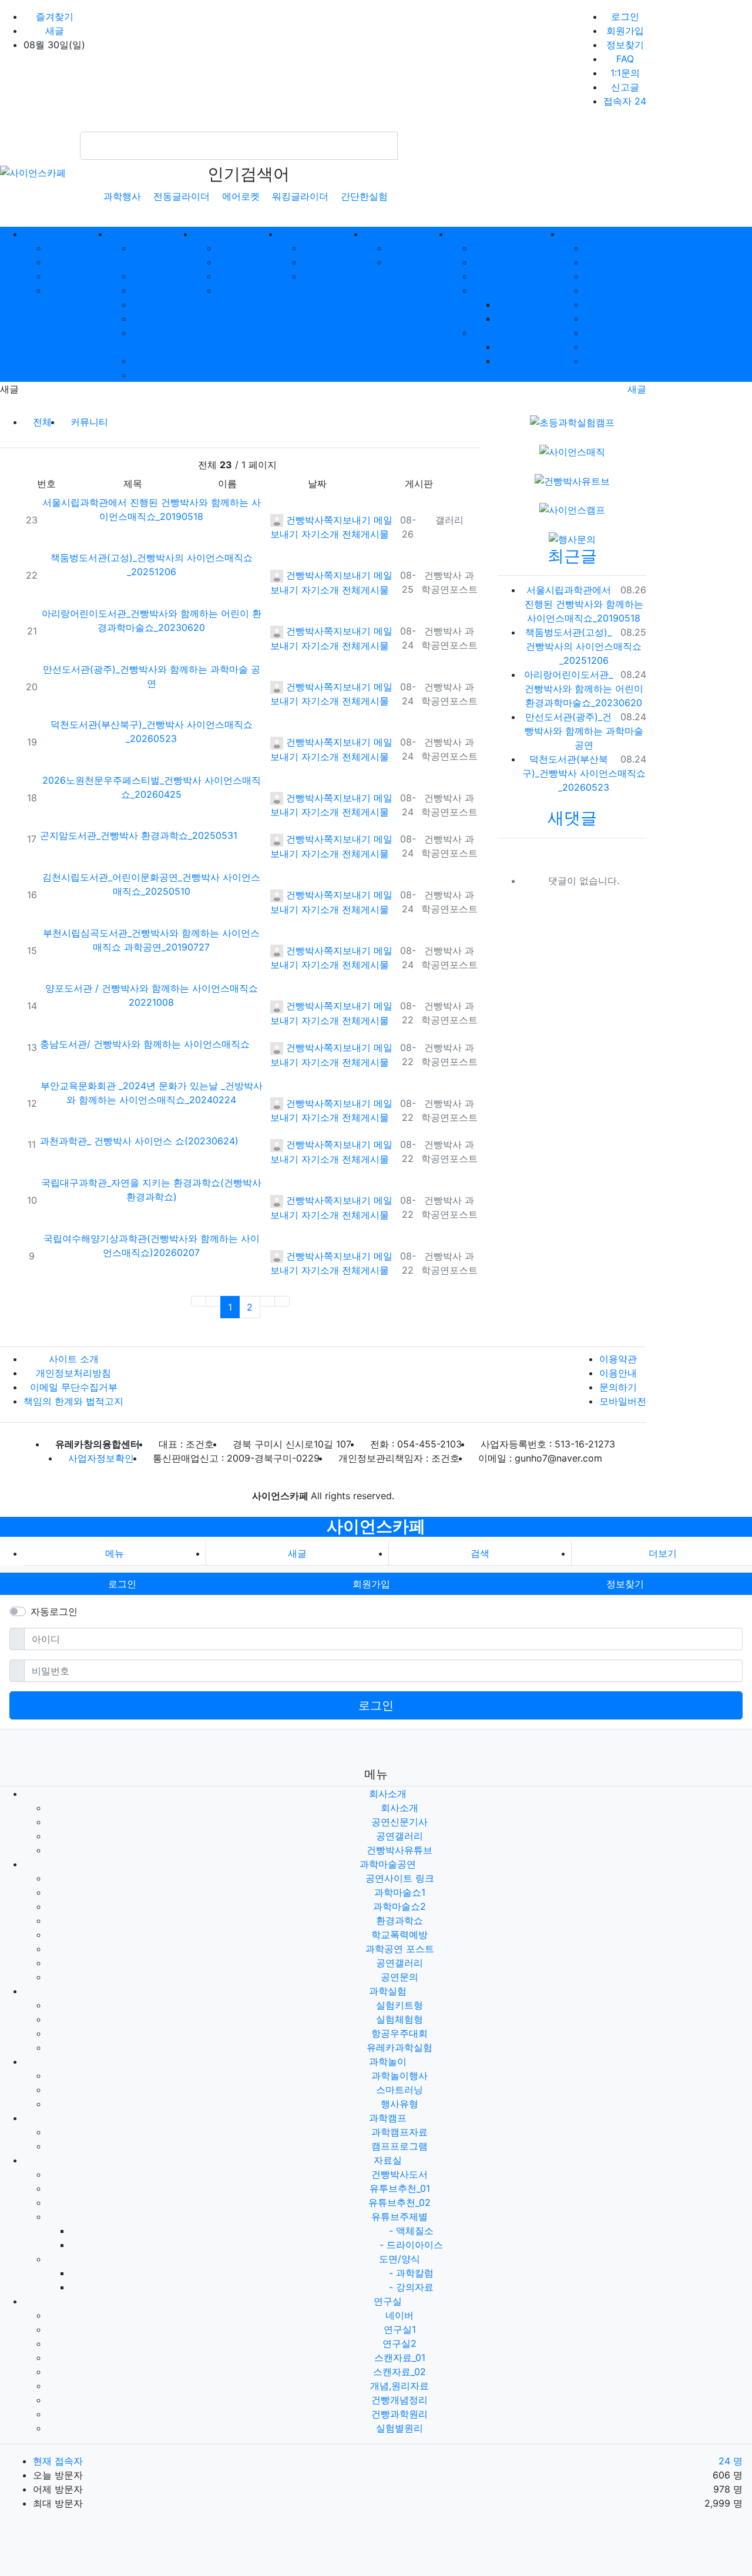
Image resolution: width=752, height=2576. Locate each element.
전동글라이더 (182, 196)
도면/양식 (517, 333)
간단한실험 (364, 196)
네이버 (616, 248)
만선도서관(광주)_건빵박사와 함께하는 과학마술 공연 (584, 731)
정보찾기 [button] (625, 1584)
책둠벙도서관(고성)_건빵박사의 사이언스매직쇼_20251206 (583, 646)
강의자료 (529, 361)
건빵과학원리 (616, 347)
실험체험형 (249, 262)
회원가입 (625, 31)
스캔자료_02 (616, 304)
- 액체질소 (411, 2231)
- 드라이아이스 (411, 2245)
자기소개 (320, 534)
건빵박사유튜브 (399, 1850)
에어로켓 (241, 196)
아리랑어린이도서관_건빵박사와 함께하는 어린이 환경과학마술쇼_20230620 (584, 688)
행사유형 (334, 276)
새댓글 (572, 818)
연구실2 (616, 276)
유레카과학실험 (399, 2047)
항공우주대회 (249, 276)
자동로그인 (54, 1611)
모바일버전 (623, 1401)
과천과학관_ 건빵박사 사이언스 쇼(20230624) (139, 1141)
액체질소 (529, 304)
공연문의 (163, 375)
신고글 (625, 87)
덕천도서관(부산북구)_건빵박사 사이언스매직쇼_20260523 (584, 773)
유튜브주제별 (517, 290)
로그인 (625, 16)
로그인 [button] (122, 1584)
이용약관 (618, 1359)
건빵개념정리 (616, 333)
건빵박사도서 (517, 248)
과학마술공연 (388, 1864)
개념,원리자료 (616, 318)
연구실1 (615, 262)
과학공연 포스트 (400, 1949)
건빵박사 (303, 520)
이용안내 (618, 1373)
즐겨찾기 (55, 16)
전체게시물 (365, 534)
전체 (42, 422)
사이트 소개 (74, 1359)
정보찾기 (625, 45)
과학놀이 (388, 2061)
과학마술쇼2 (163, 290)
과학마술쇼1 (163, 276)
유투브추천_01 (517, 262)
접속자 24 (625, 101)
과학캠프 (388, 2118)
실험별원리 (616, 361)
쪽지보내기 (347, 520)
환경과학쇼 (163, 304)
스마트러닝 (334, 262)
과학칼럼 (529, 347)
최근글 (572, 556)
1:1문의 (625, 73)
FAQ (625, 59)
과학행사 (122, 196)
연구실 (388, 2301)
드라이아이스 (529, 318)
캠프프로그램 (419, 262)
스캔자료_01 (615, 290)
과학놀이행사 (334, 248)
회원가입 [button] (371, 1584)
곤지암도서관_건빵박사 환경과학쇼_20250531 (139, 835)
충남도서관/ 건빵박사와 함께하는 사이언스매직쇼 (145, 1044)
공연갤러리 (78, 276)
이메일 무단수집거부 (74, 1387)
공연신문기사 (78, 262)
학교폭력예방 (163, 318)
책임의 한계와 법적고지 (73, 1401)
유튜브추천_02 (517, 276)
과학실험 (388, 1991)
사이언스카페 (376, 1526)
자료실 (388, 2160)
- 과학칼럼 (411, 2273)
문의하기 (618, 1387)
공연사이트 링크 (400, 1878)
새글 (55, 31)
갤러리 (449, 520)
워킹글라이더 (300, 196)
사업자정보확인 (101, 1458)
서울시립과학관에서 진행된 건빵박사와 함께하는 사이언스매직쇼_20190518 (584, 604)
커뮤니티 (89, 422)
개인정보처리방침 (73, 1373)
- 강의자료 (411, 2287)
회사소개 (78, 248)
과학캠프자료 (419, 248)
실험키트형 (249, 248)
